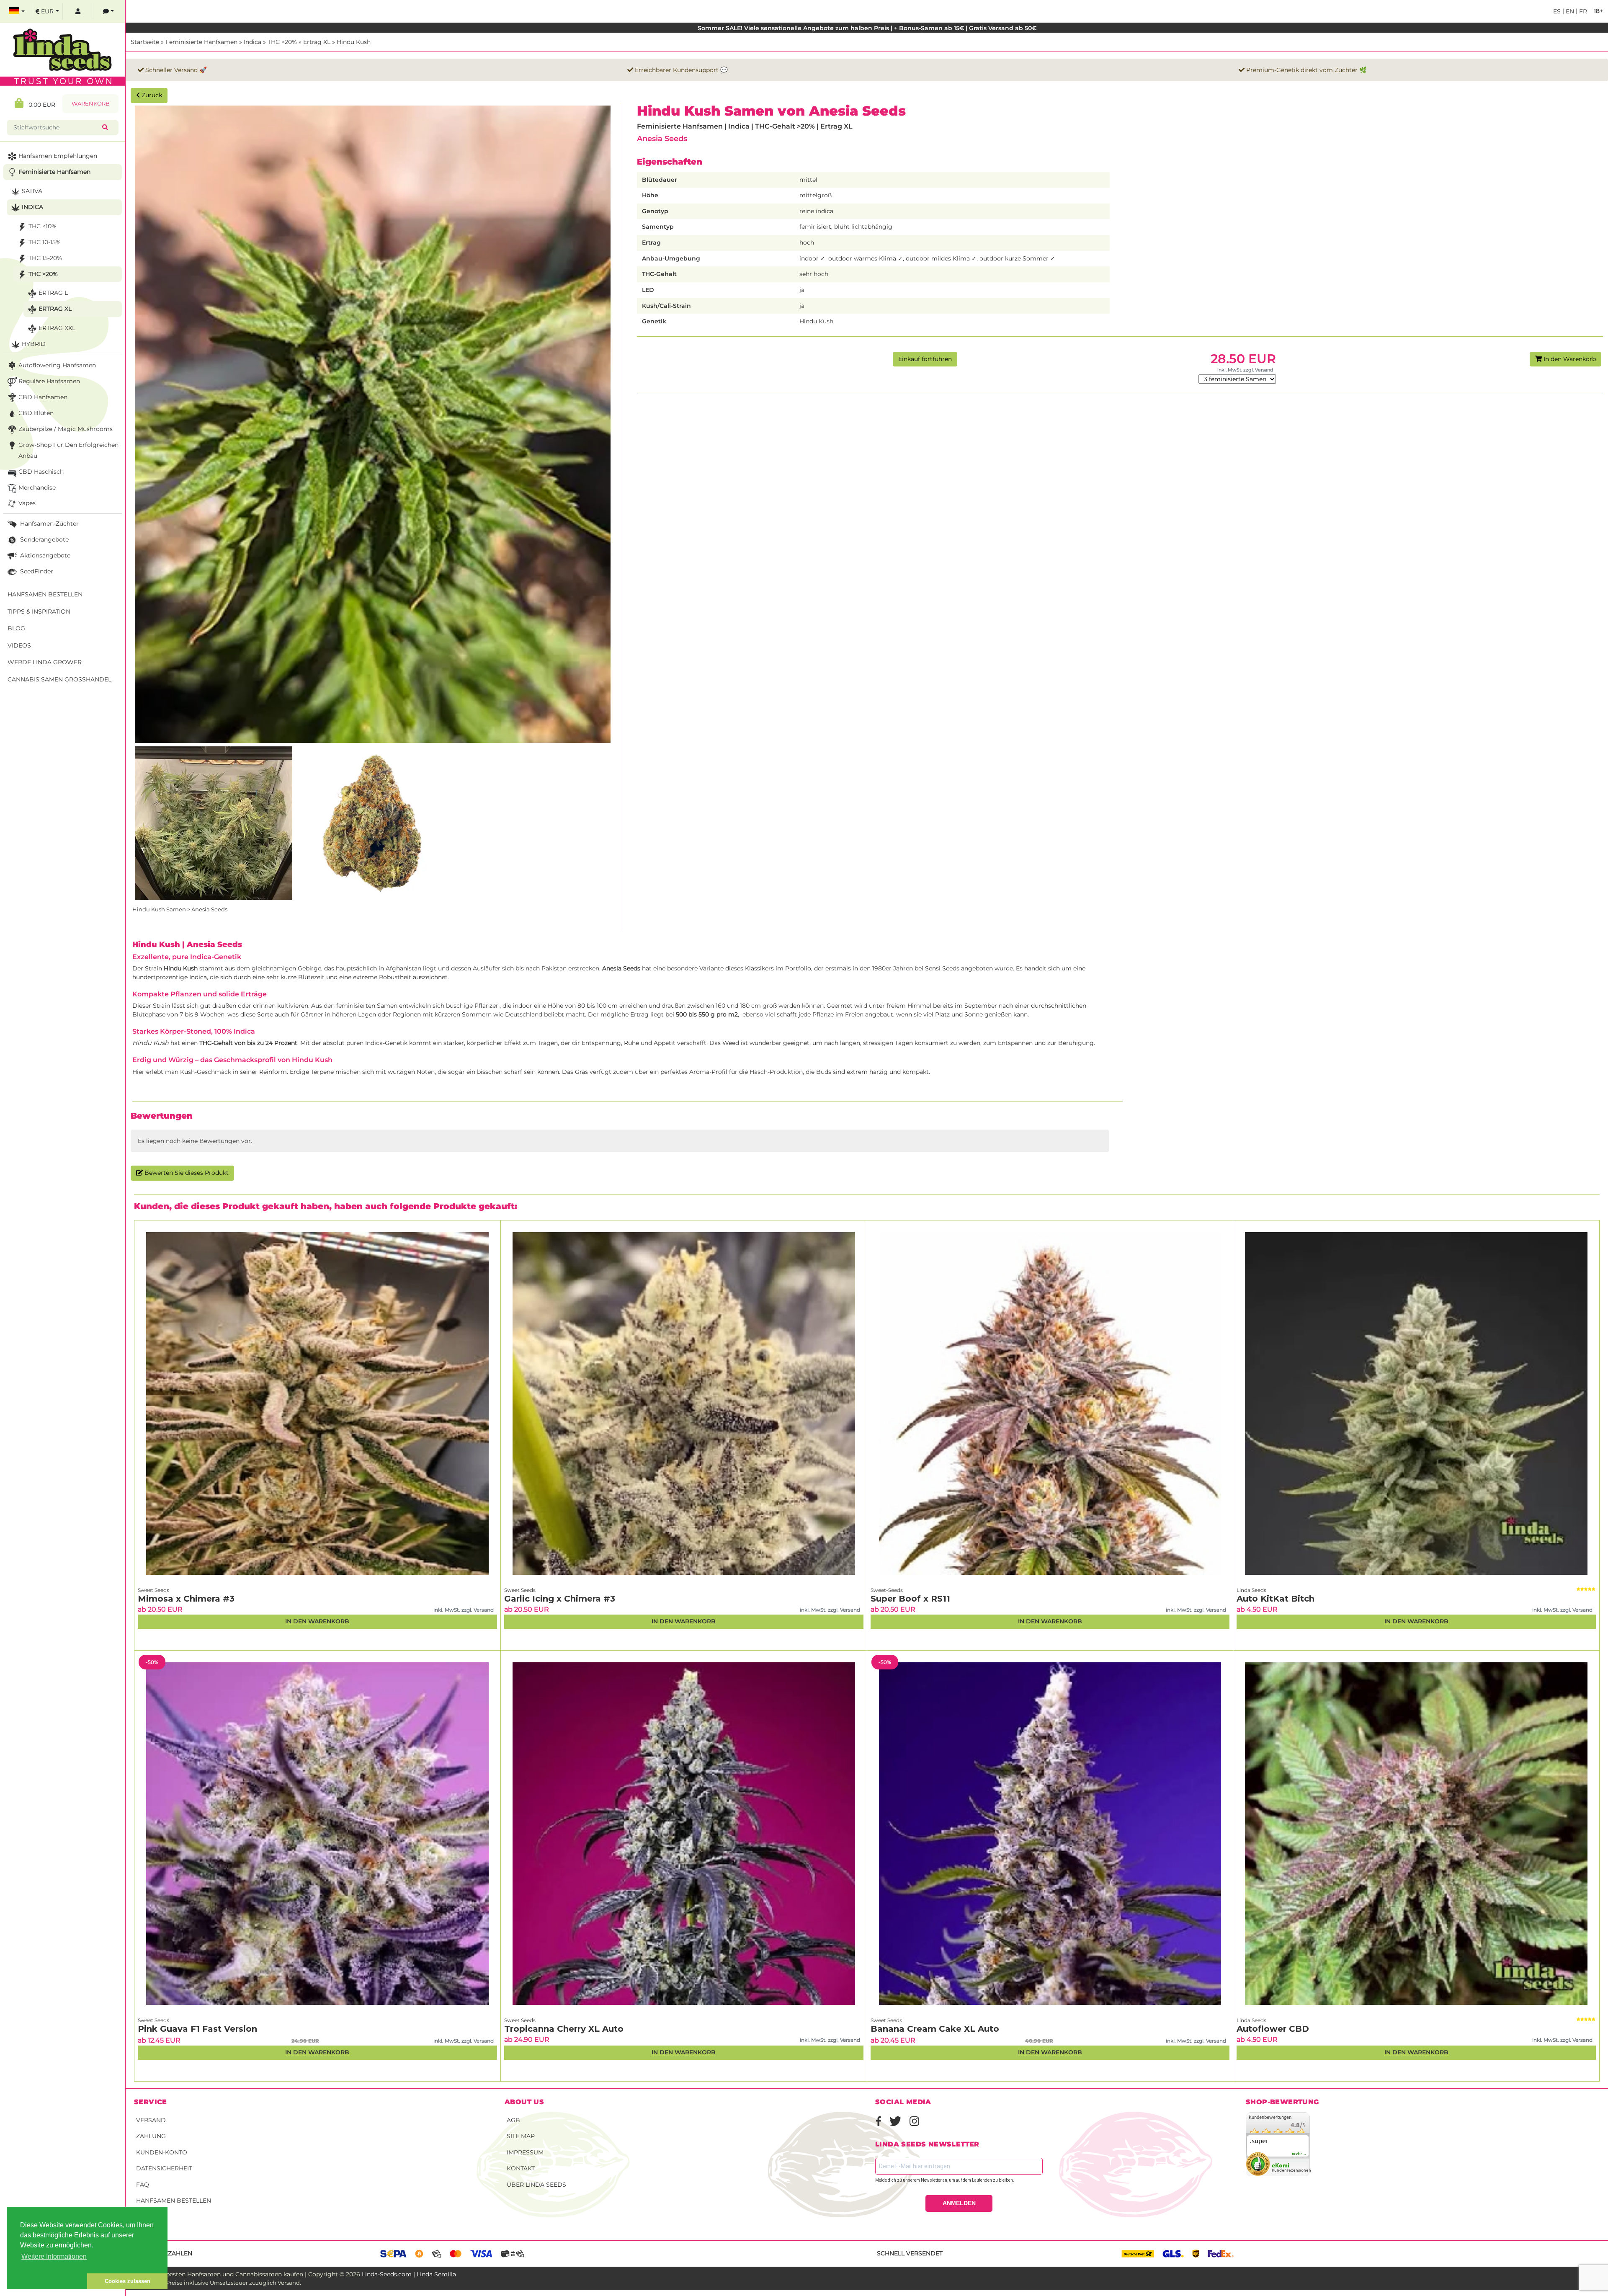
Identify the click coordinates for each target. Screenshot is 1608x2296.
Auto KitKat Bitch (1276, 1599)
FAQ (143, 2185)
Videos (19, 645)
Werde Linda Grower (45, 662)
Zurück (151, 95)
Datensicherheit (164, 2168)
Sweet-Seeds (887, 1590)
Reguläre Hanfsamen (49, 381)
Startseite (145, 42)
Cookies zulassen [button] (128, 2281)
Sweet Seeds (153, 1590)
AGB (513, 2120)
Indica (253, 42)
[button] (47, 2281)
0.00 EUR (39, 105)
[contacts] (108, 12)
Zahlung (151, 2136)
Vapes (27, 503)
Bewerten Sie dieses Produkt (186, 1173)
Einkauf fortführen (925, 359)
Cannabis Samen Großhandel (59, 679)
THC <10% (43, 226)
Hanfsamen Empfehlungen (58, 156)
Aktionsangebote (44, 555)
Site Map (521, 2136)
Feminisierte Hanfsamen (201, 42)
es (1557, 11)
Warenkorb (91, 104)
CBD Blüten (36, 413)
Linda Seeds (1251, 1590)
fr (1582, 11)
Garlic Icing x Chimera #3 (560, 1599)
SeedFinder (36, 571)
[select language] (17, 12)
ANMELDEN (959, 2203)
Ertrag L (53, 293)
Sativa (32, 191)
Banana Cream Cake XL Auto (935, 2029)
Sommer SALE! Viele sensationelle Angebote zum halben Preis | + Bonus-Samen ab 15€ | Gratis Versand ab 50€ (867, 28)
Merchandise (37, 488)
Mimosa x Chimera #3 (186, 1599)
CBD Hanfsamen (43, 397)
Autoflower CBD (1273, 2029)
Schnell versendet (910, 2253)
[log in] (78, 12)
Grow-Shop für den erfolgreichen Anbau (68, 450)
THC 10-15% (45, 242)
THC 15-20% (45, 258)
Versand (151, 2120)
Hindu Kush (354, 42)
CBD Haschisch (41, 472)
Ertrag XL (317, 42)
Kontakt (521, 2168)
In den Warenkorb (1569, 359)
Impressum (525, 2152)
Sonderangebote (44, 539)
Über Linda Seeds (536, 2185)
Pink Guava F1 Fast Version (197, 2029)
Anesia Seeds (662, 138)
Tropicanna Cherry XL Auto (564, 2029)
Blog (16, 628)
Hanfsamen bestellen (174, 2201)
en (1569, 11)
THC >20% (282, 42)
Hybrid (34, 344)
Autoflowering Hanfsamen (57, 365)
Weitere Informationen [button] (54, 2256)
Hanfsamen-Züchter (49, 524)
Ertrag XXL (57, 328)
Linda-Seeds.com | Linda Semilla (409, 2274)
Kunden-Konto (162, 2152)
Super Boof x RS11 (910, 1599)
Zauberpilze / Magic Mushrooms (66, 429)
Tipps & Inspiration (39, 611)
